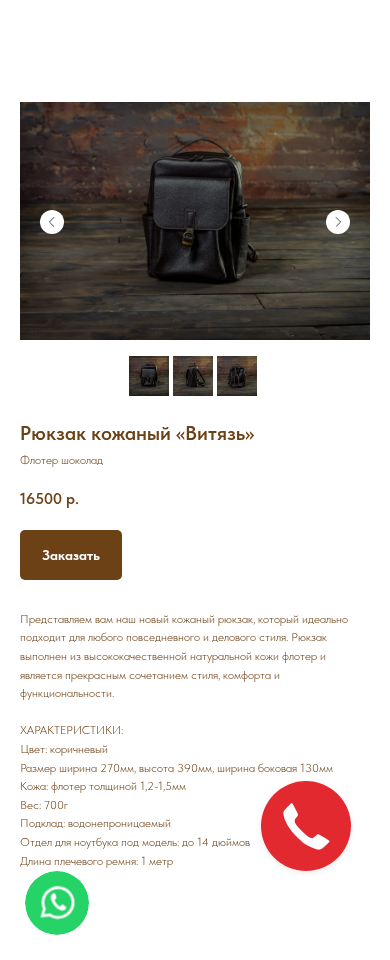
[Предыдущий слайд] (52, 222)
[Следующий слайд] (338, 222)
